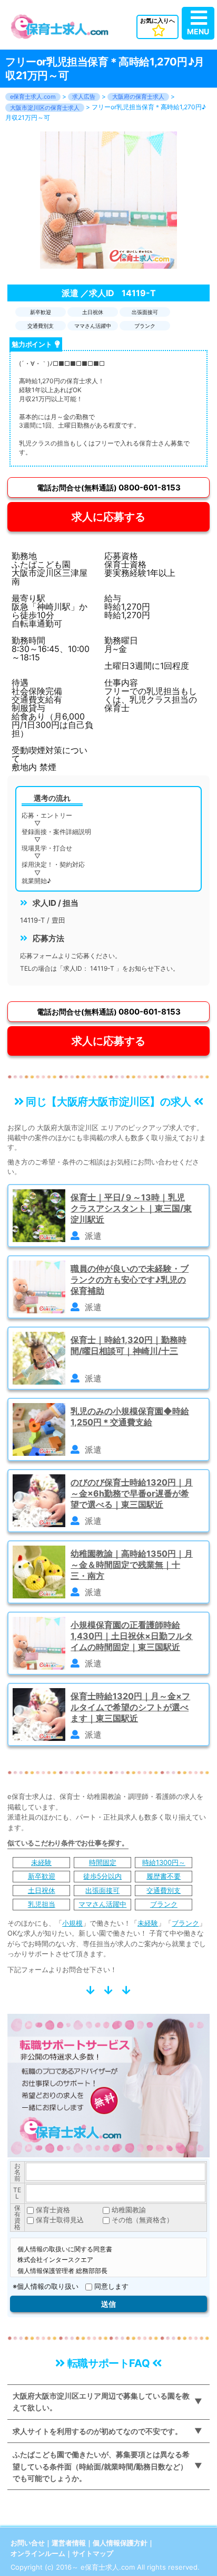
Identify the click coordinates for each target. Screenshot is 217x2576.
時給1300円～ (164, 1862)
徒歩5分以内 (102, 1876)
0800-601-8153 (109, 487)
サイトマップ (93, 2553)
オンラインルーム (38, 2553)
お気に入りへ (157, 21)
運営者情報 (69, 2543)
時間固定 (103, 1862)
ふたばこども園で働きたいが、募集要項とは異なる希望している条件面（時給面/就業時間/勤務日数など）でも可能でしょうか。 (101, 2466)
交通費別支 (164, 1890)
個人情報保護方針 (120, 2543)
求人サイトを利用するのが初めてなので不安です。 (97, 2431)
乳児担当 (42, 1904)
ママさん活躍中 (102, 1904)
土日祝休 (42, 1890)
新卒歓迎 (42, 1876)
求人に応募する (108, 517)
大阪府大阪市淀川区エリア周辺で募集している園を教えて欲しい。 (101, 2402)
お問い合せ (28, 2543)
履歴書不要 (164, 1876)
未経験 (41, 1862)
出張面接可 (102, 1890)
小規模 (72, 1923)
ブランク (164, 1904)
